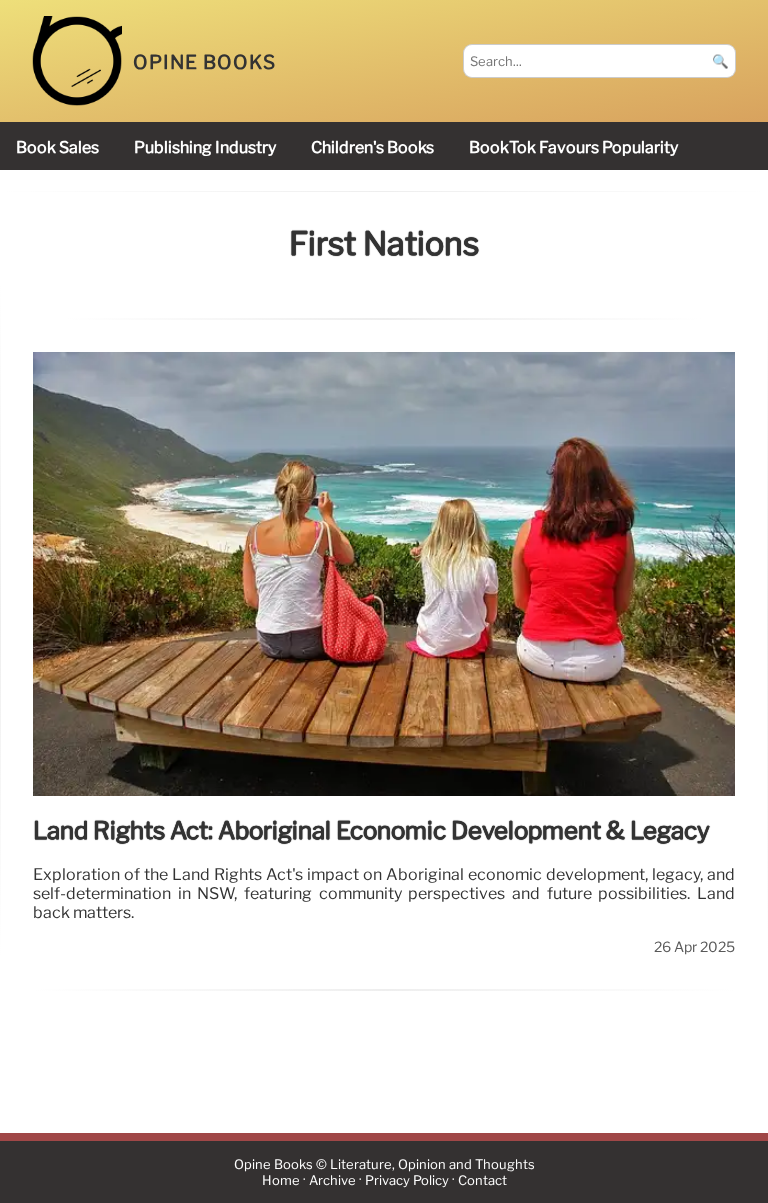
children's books (372, 147)
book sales (57, 147)
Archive (332, 1180)
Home (281, 1180)
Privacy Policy (407, 1180)
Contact (482, 1180)
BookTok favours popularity (573, 147)
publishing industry (205, 147)
